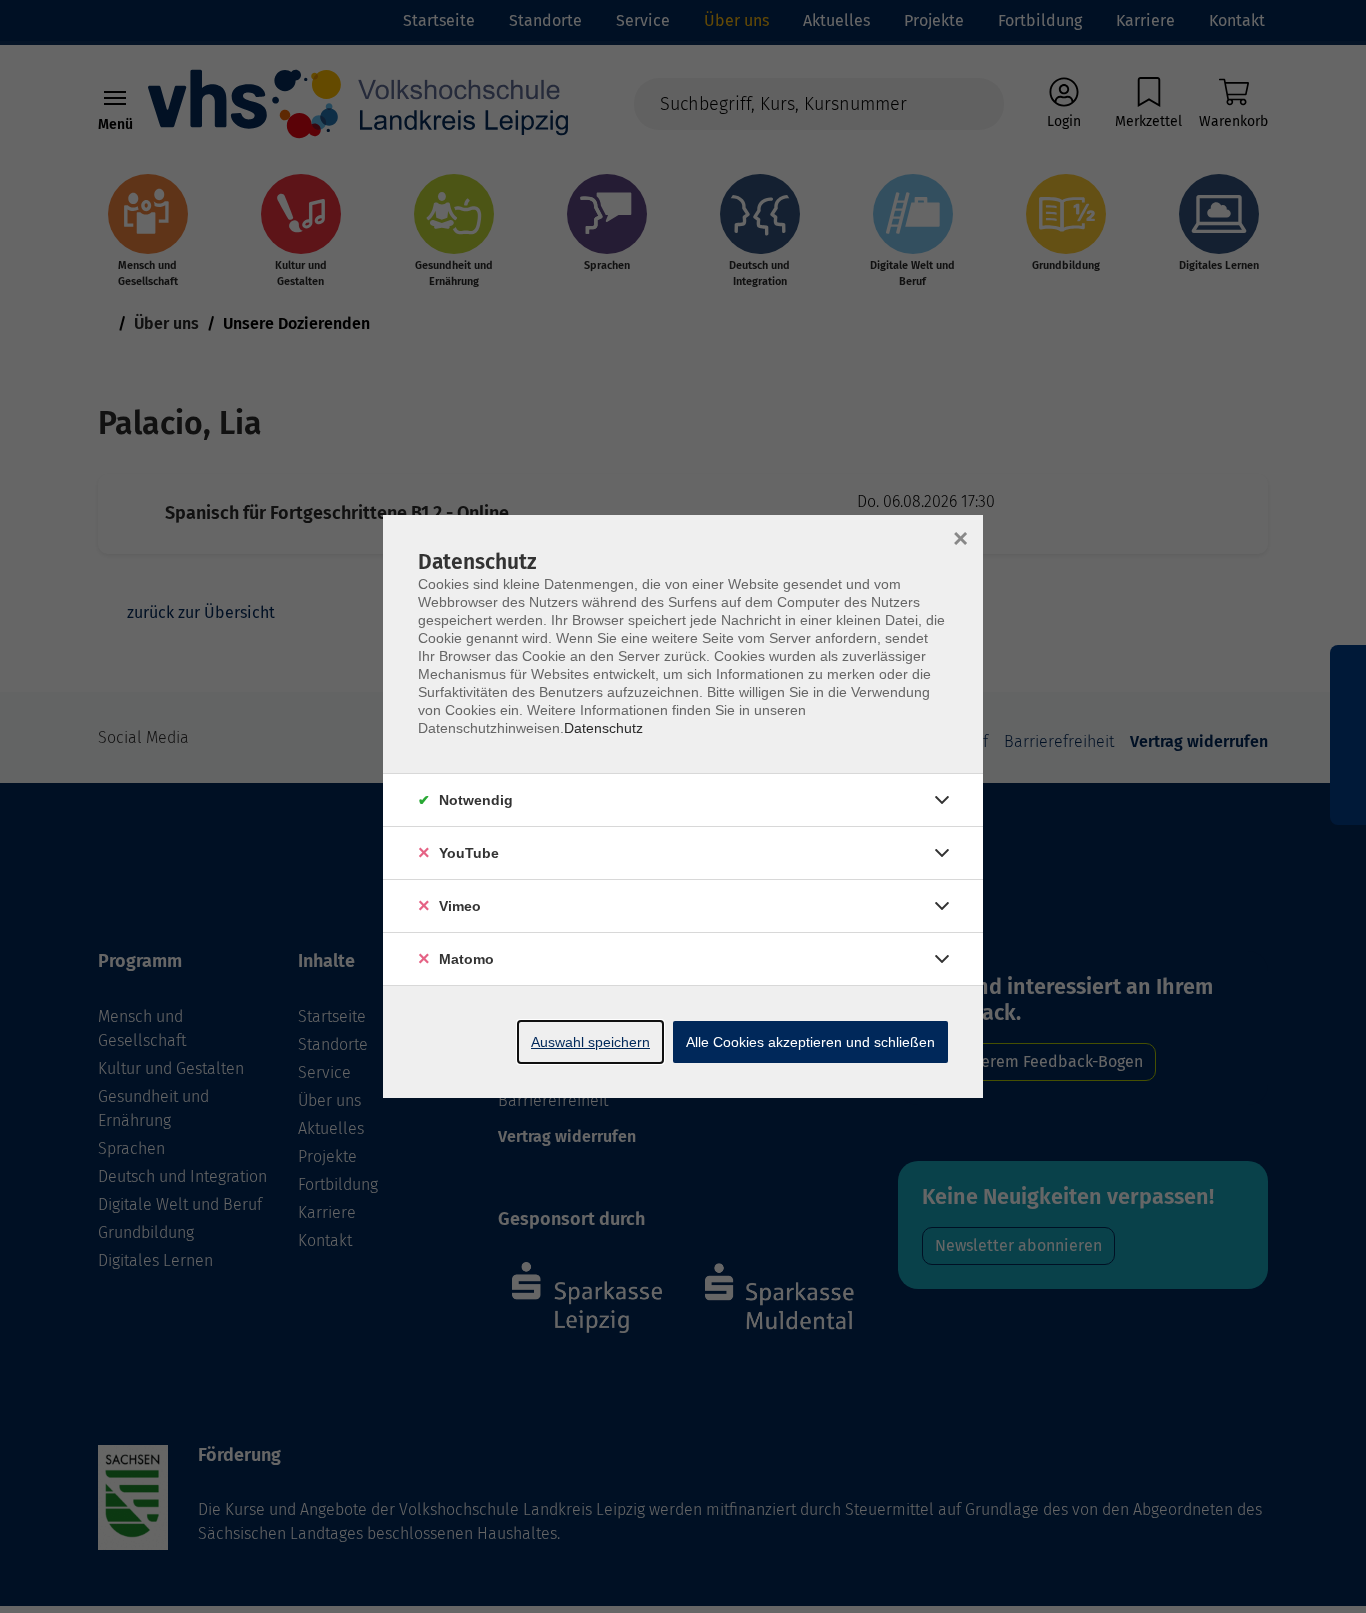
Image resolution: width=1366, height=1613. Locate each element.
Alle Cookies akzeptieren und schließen (810, 1042)
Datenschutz (603, 728)
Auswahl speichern (590, 1042)
